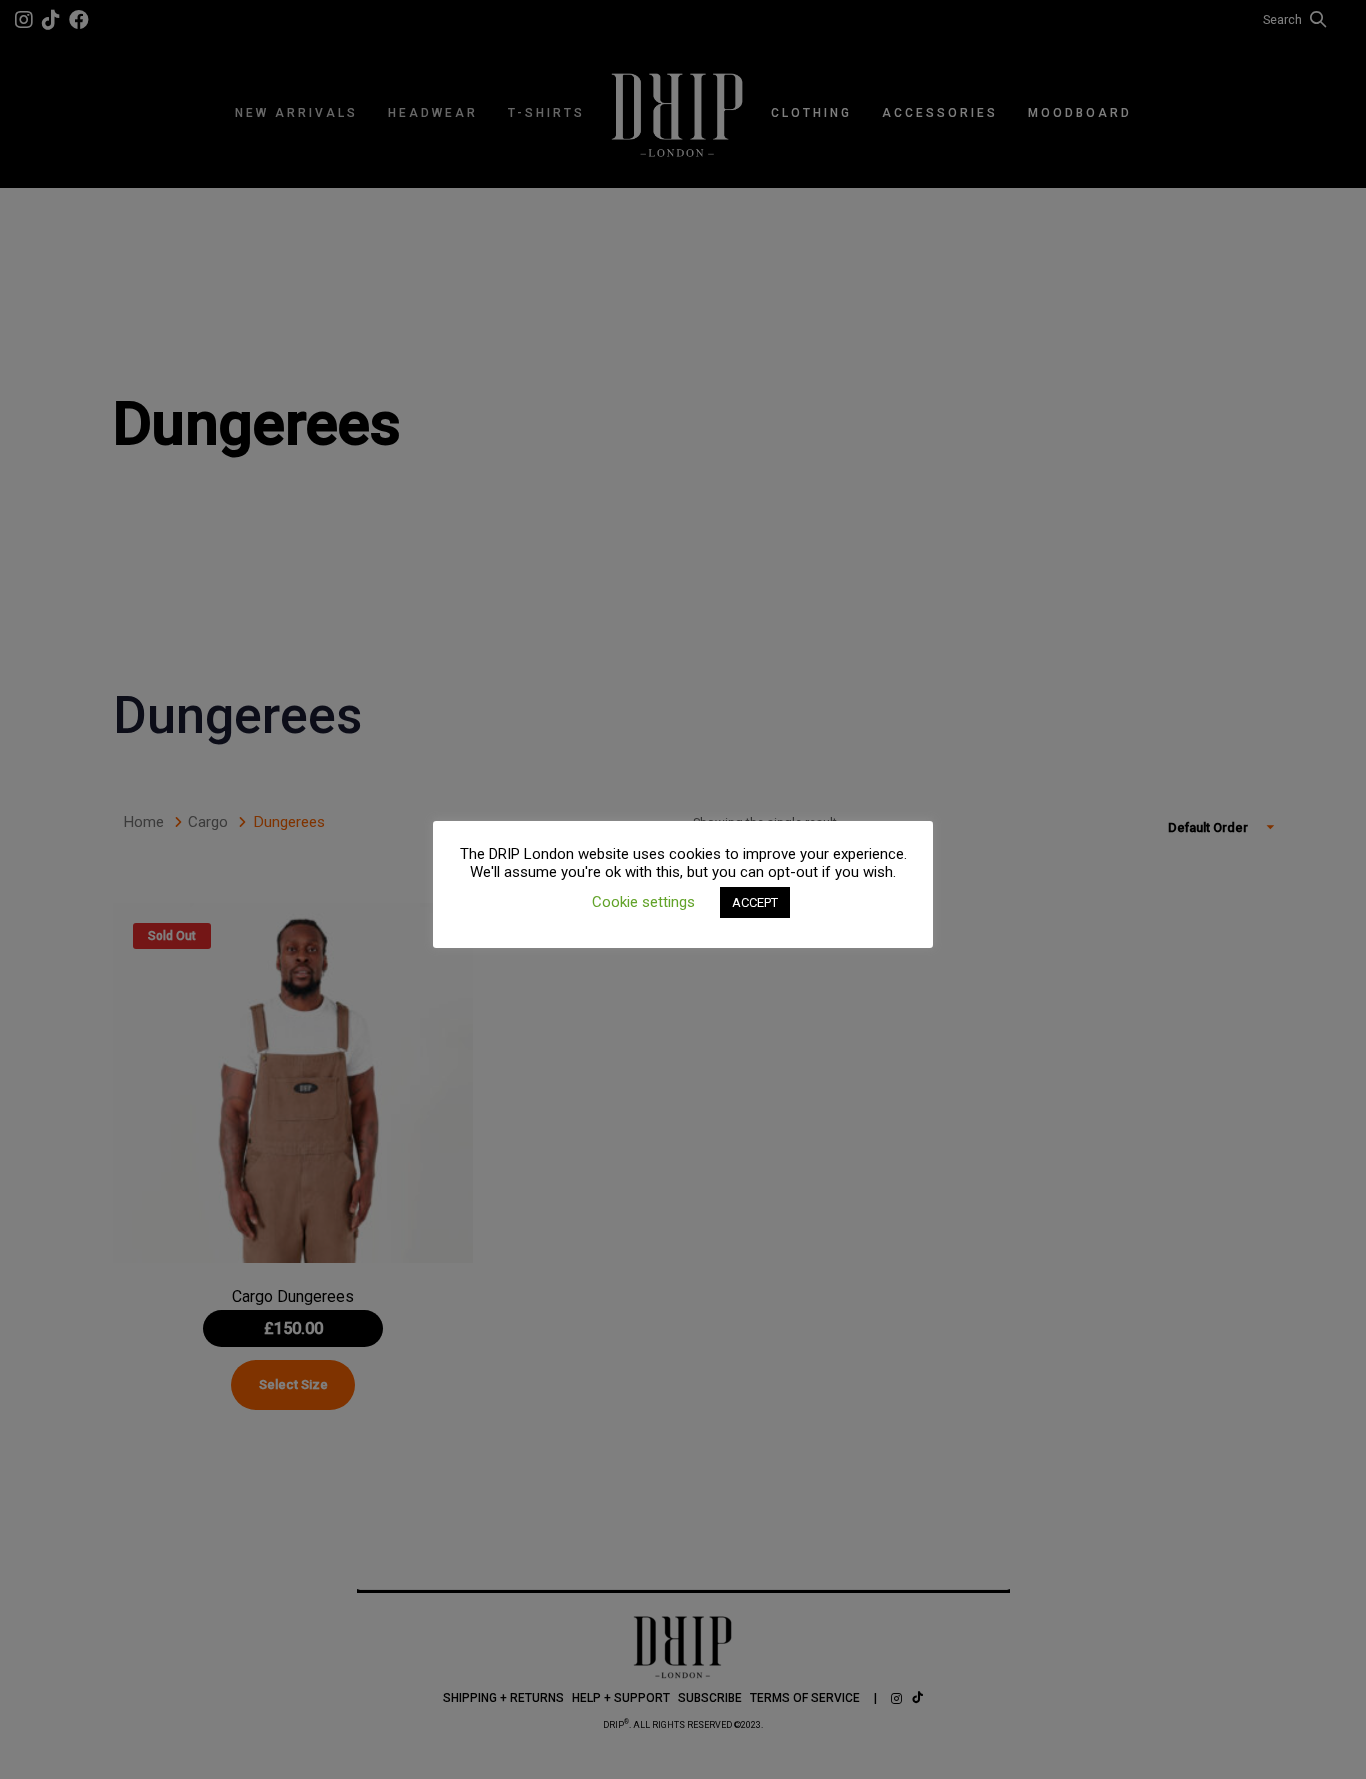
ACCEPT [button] (755, 902)
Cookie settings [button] (643, 902)
